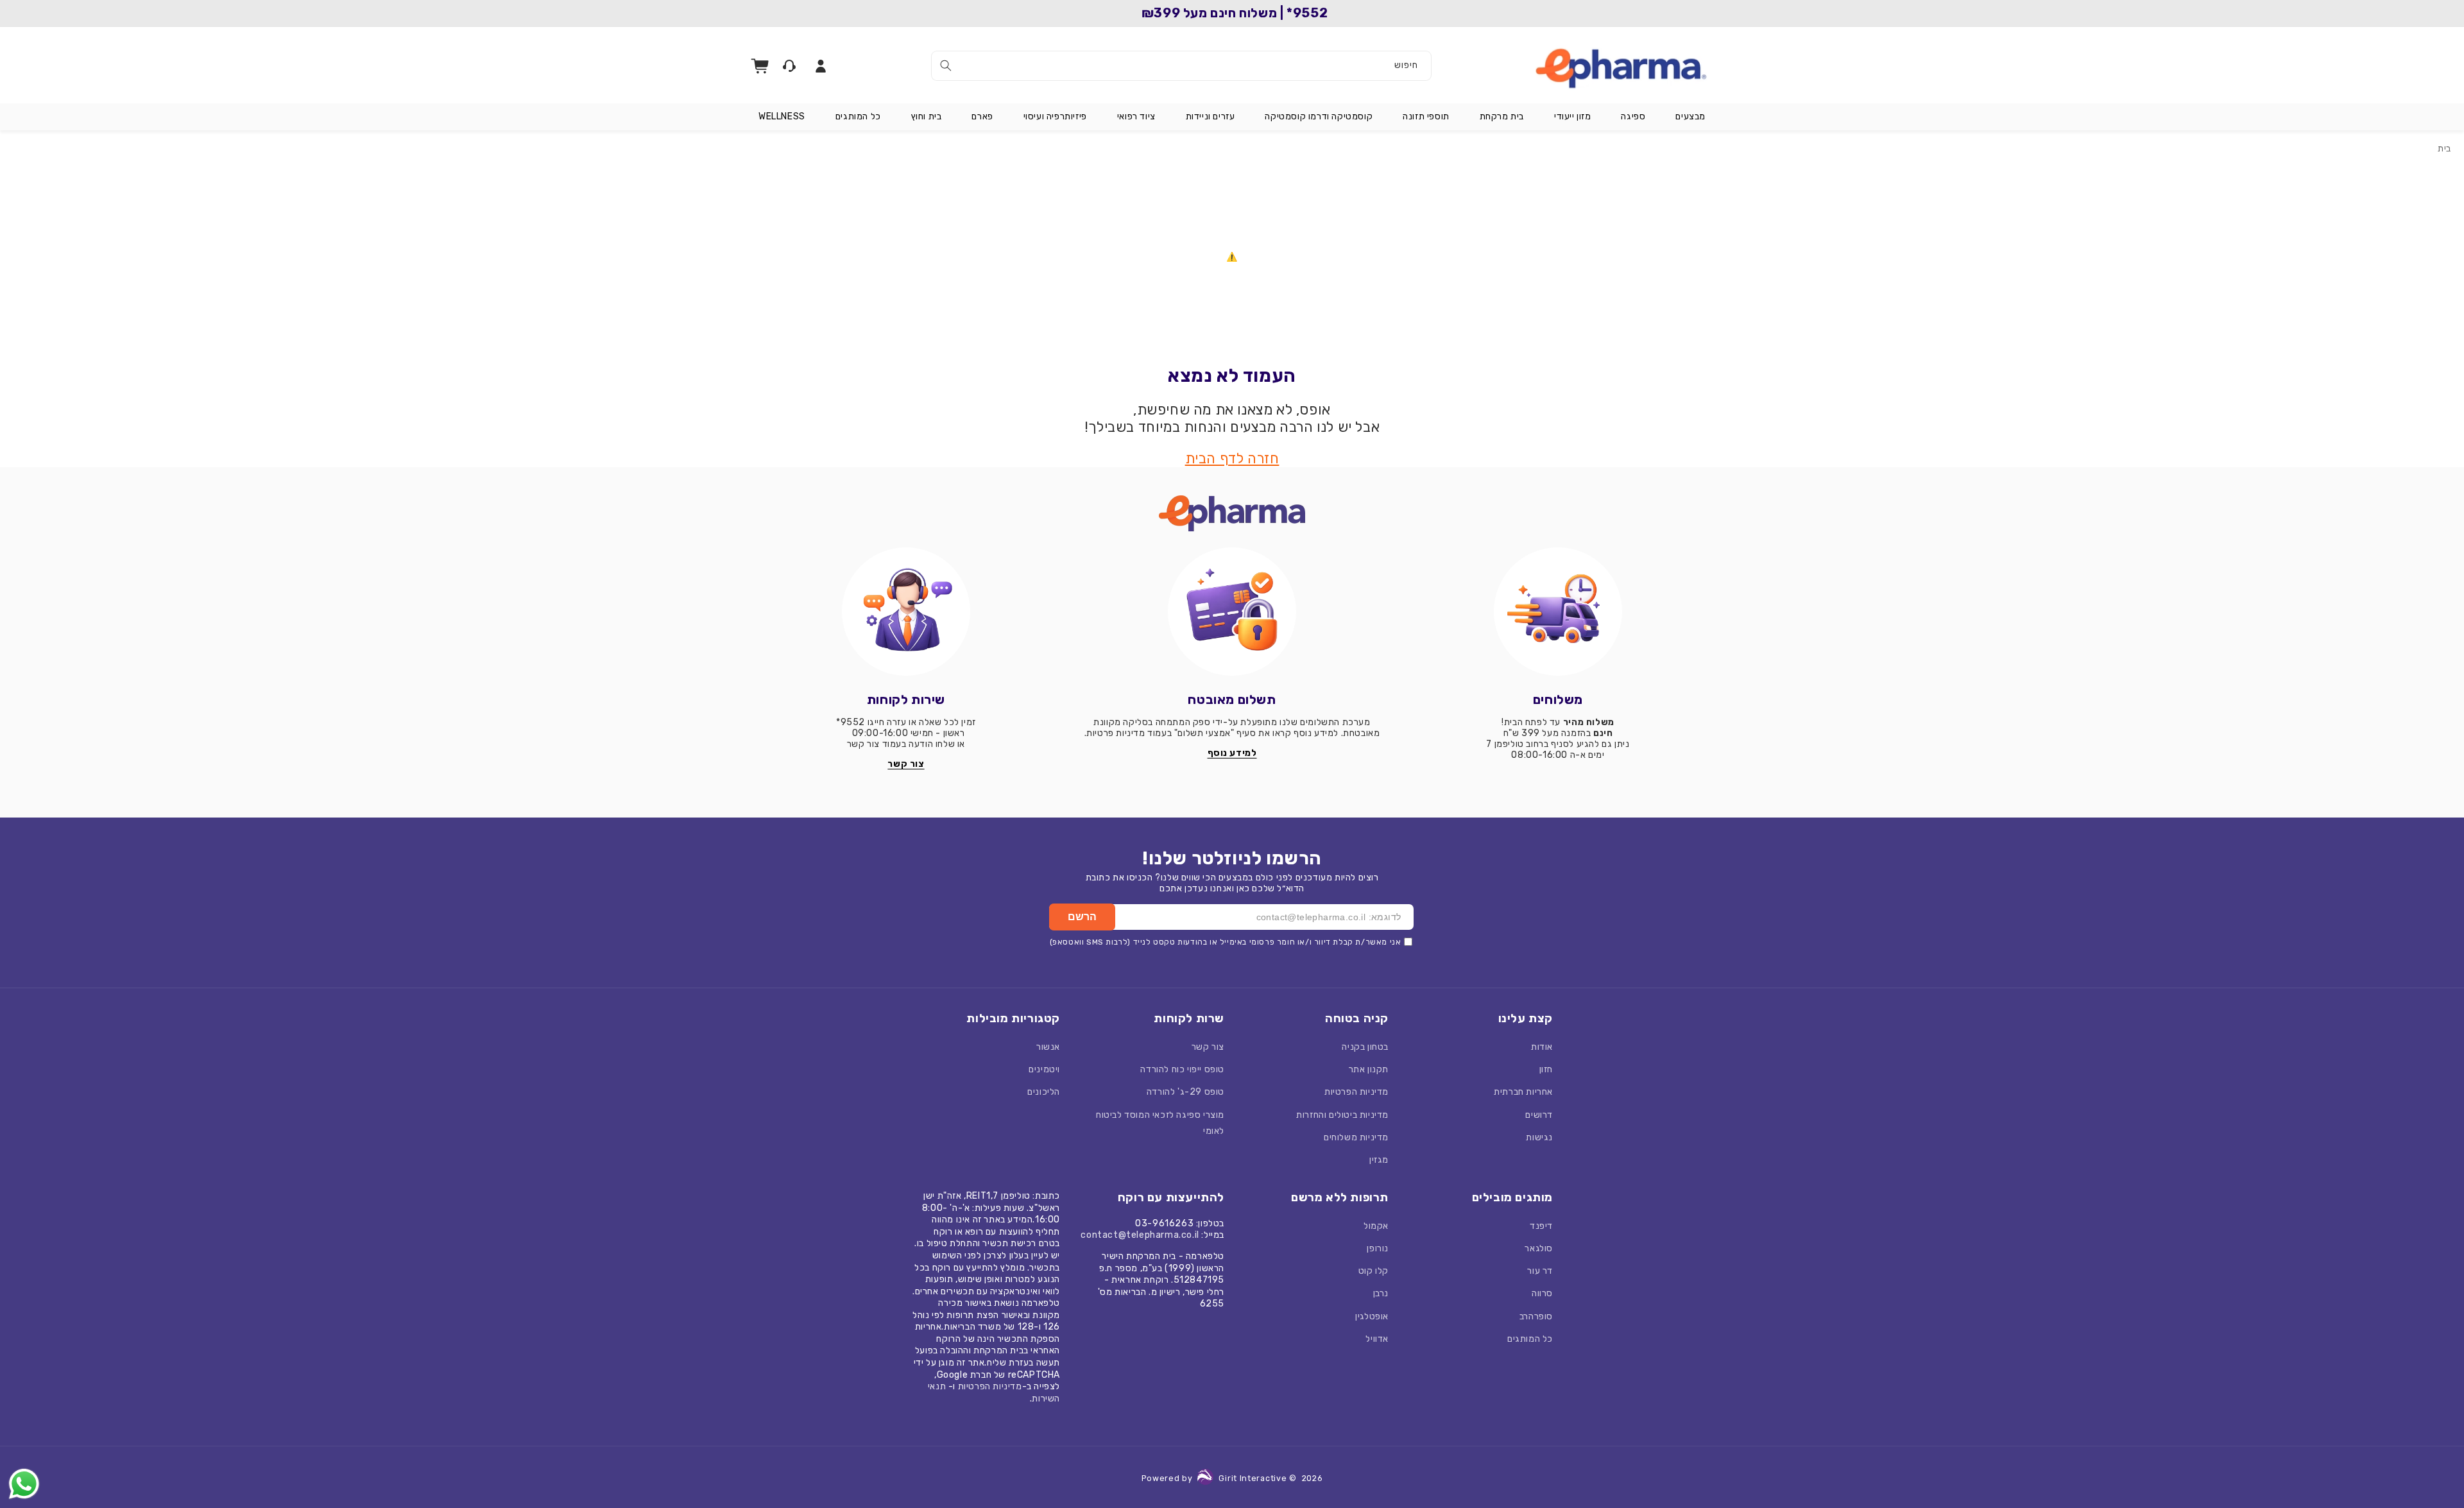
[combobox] (1181, 66)
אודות (1542, 1047)
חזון (1546, 1069)
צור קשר (1208, 1047)
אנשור (1048, 1047)
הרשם (1082, 917)
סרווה (1542, 1293)
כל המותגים (1530, 1339)
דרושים (1539, 1115)
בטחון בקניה (1365, 1047)
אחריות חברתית (1523, 1092)
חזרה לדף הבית (1232, 458)
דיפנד (1541, 1226)
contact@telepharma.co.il (1140, 1235)
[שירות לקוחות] (906, 612)
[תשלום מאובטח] (1232, 612)
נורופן (1378, 1248)
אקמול (1376, 1226)
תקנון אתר (1369, 1069)
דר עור (1540, 1271)
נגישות (1539, 1137)
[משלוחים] (1558, 612)
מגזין (1379, 1160)
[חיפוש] (946, 65)
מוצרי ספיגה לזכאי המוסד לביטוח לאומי (1160, 1123)
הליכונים (1044, 1092)
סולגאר (1539, 1248)
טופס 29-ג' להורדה (1185, 1092)
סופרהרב (1536, 1316)
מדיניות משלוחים (1356, 1137)
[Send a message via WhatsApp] (24, 1484)
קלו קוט (1373, 1271)
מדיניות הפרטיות (1356, 1092)
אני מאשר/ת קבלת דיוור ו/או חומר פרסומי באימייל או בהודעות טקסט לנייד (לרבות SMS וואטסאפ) (1226, 942)
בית (2444, 149)
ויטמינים (1044, 1069)
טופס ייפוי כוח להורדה (1182, 1069)
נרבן (1381, 1293)
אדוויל (1377, 1339)
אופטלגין (1372, 1316)
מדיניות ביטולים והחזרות (1342, 1115)
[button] (1690, 117)
